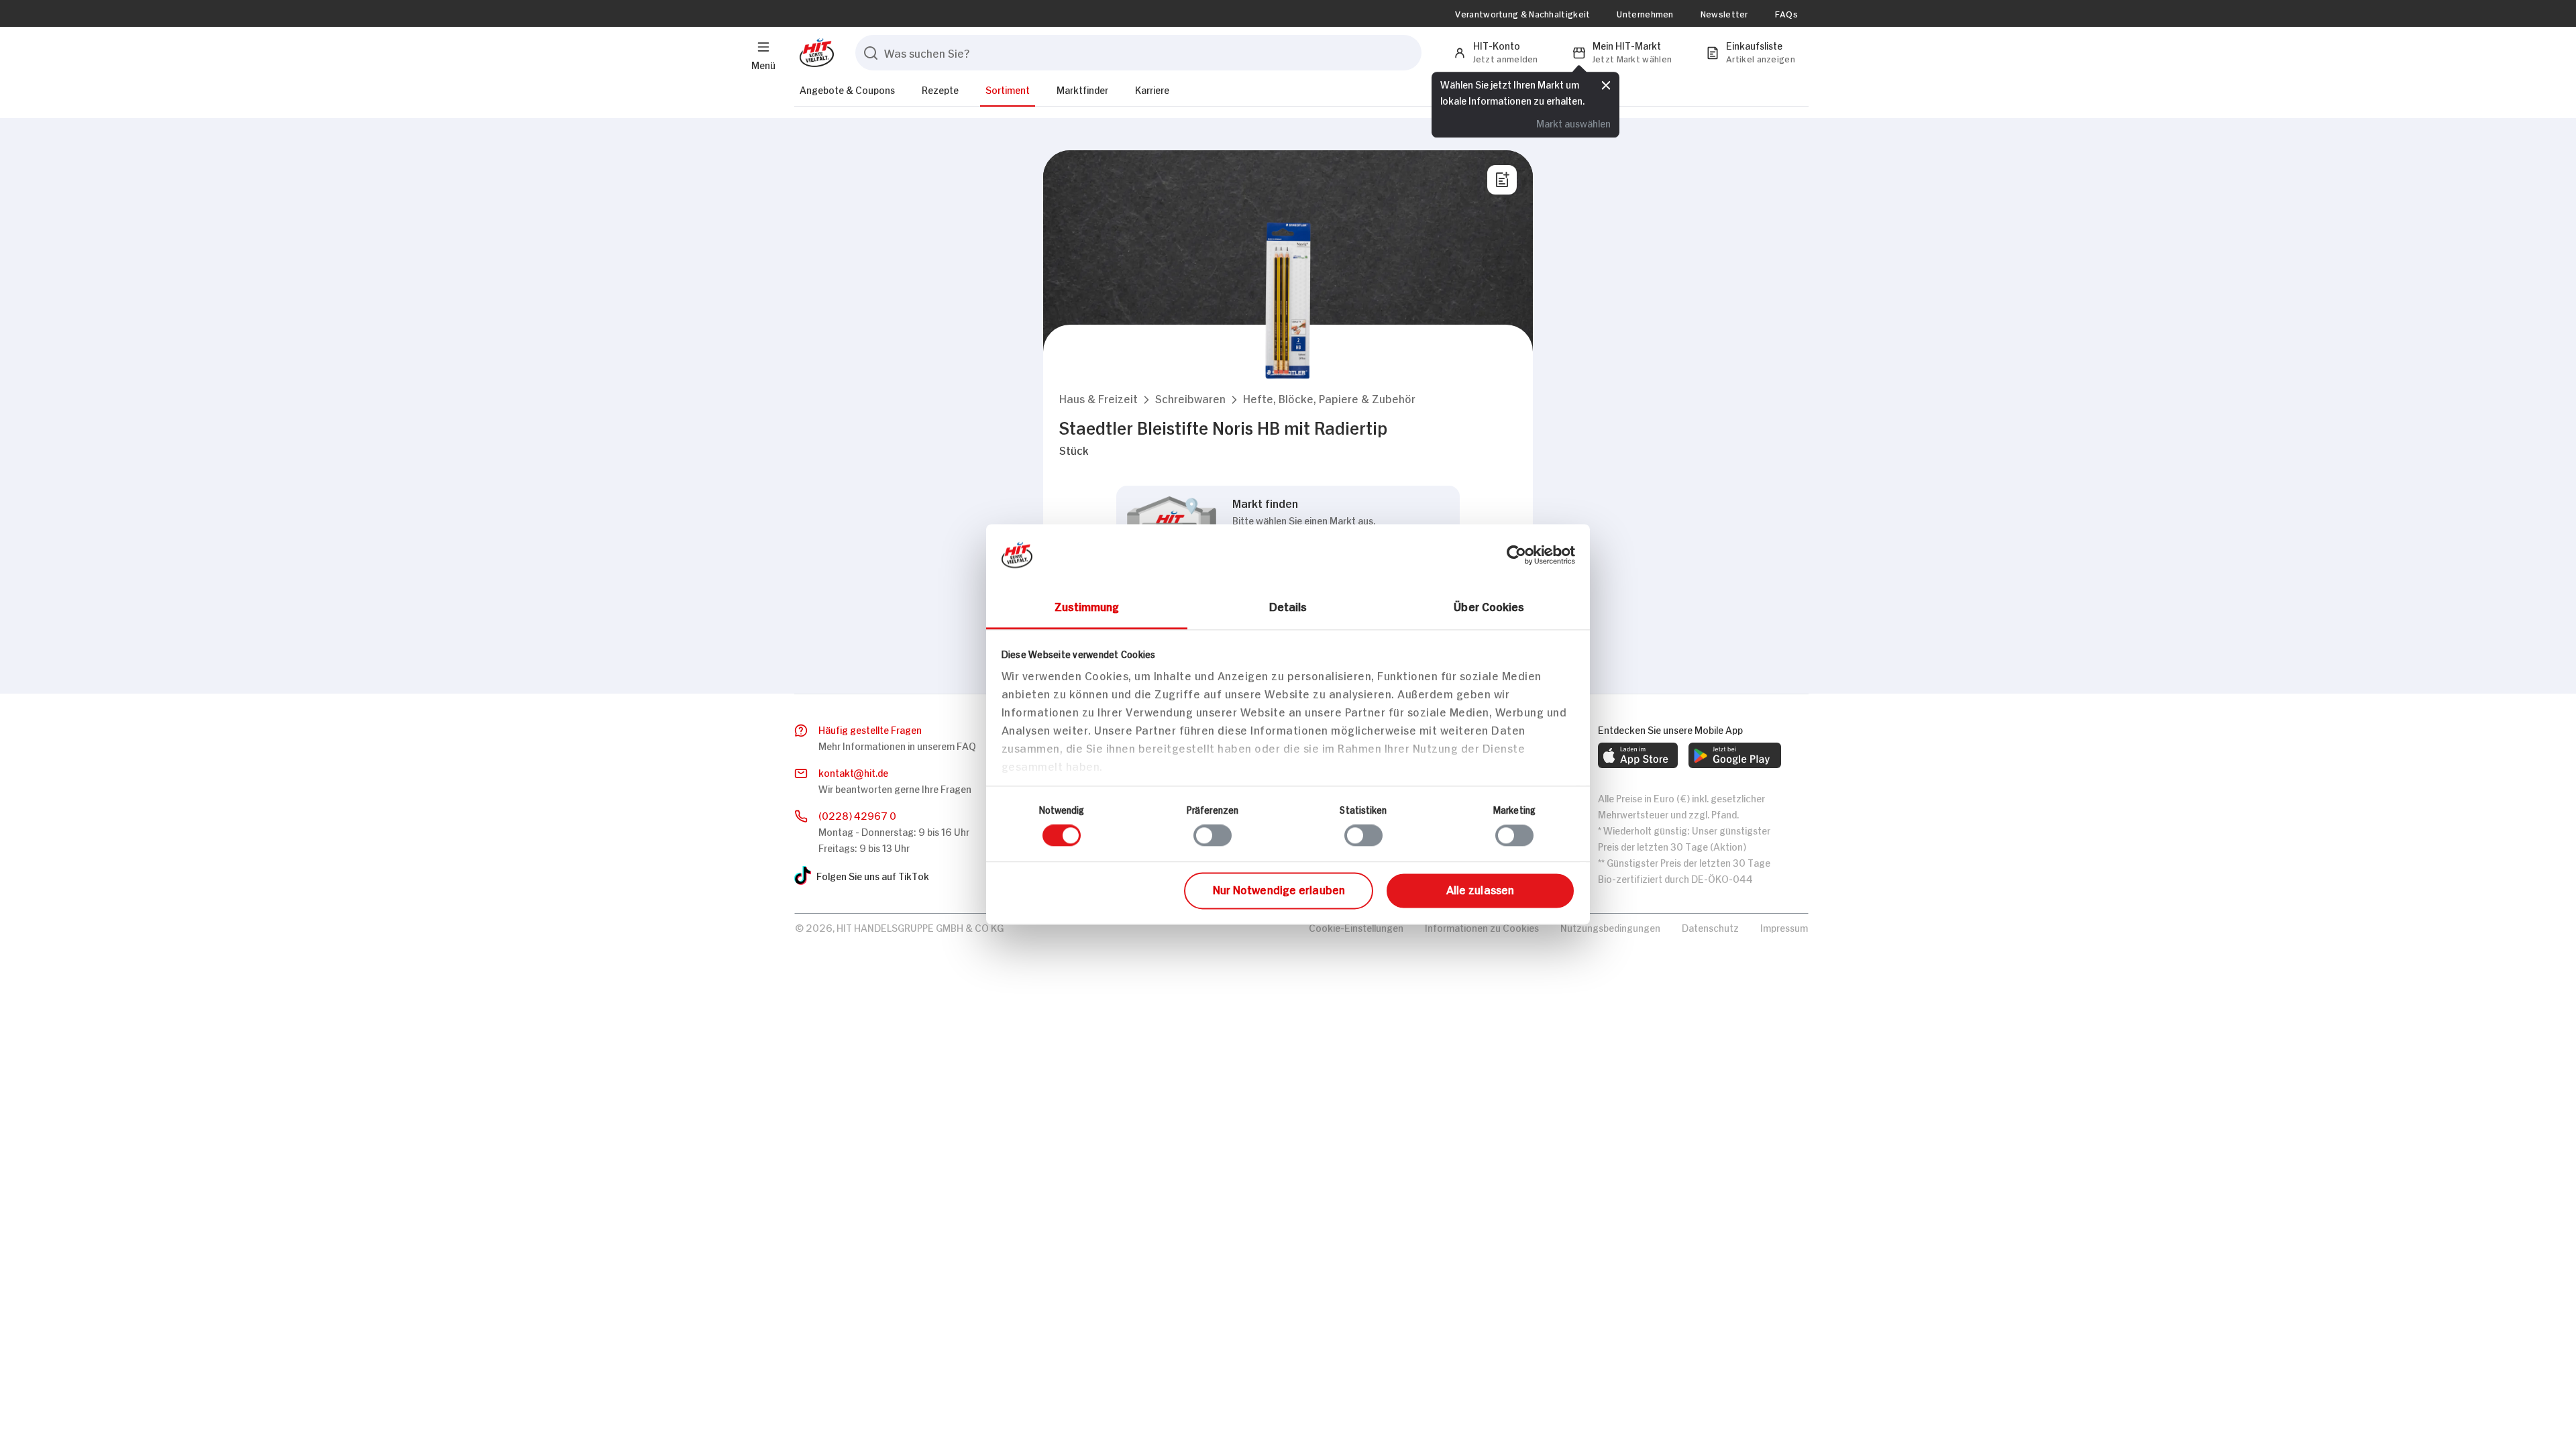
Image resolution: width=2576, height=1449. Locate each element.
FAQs (1786, 13)
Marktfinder (1082, 89)
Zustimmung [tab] (1087, 606)
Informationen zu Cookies (1482, 927)
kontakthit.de (853, 772)
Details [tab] (1288, 606)
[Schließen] (1606, 85)
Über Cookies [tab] (1489, 606)
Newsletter (1724, 13)
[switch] (1213, 836)
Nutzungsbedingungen (1610, 927)
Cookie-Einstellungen (1356, 927)
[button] (1098, 398)
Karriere (1152, 89)
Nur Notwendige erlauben (1279, 889)
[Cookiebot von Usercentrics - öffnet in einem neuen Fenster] (1516, 555)
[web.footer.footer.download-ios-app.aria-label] (1638, 755)
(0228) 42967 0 (857, 815)
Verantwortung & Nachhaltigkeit (1522, 13)
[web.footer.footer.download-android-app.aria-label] (1735, 755)
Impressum (1784, 927)
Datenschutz (1710, 927)
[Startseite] (814, 53)
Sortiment (1008, 89)
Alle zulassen (1480, 889)
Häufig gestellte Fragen (870, 729)
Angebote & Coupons (847, 89)
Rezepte (940, 89)
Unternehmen (1645, 13)
